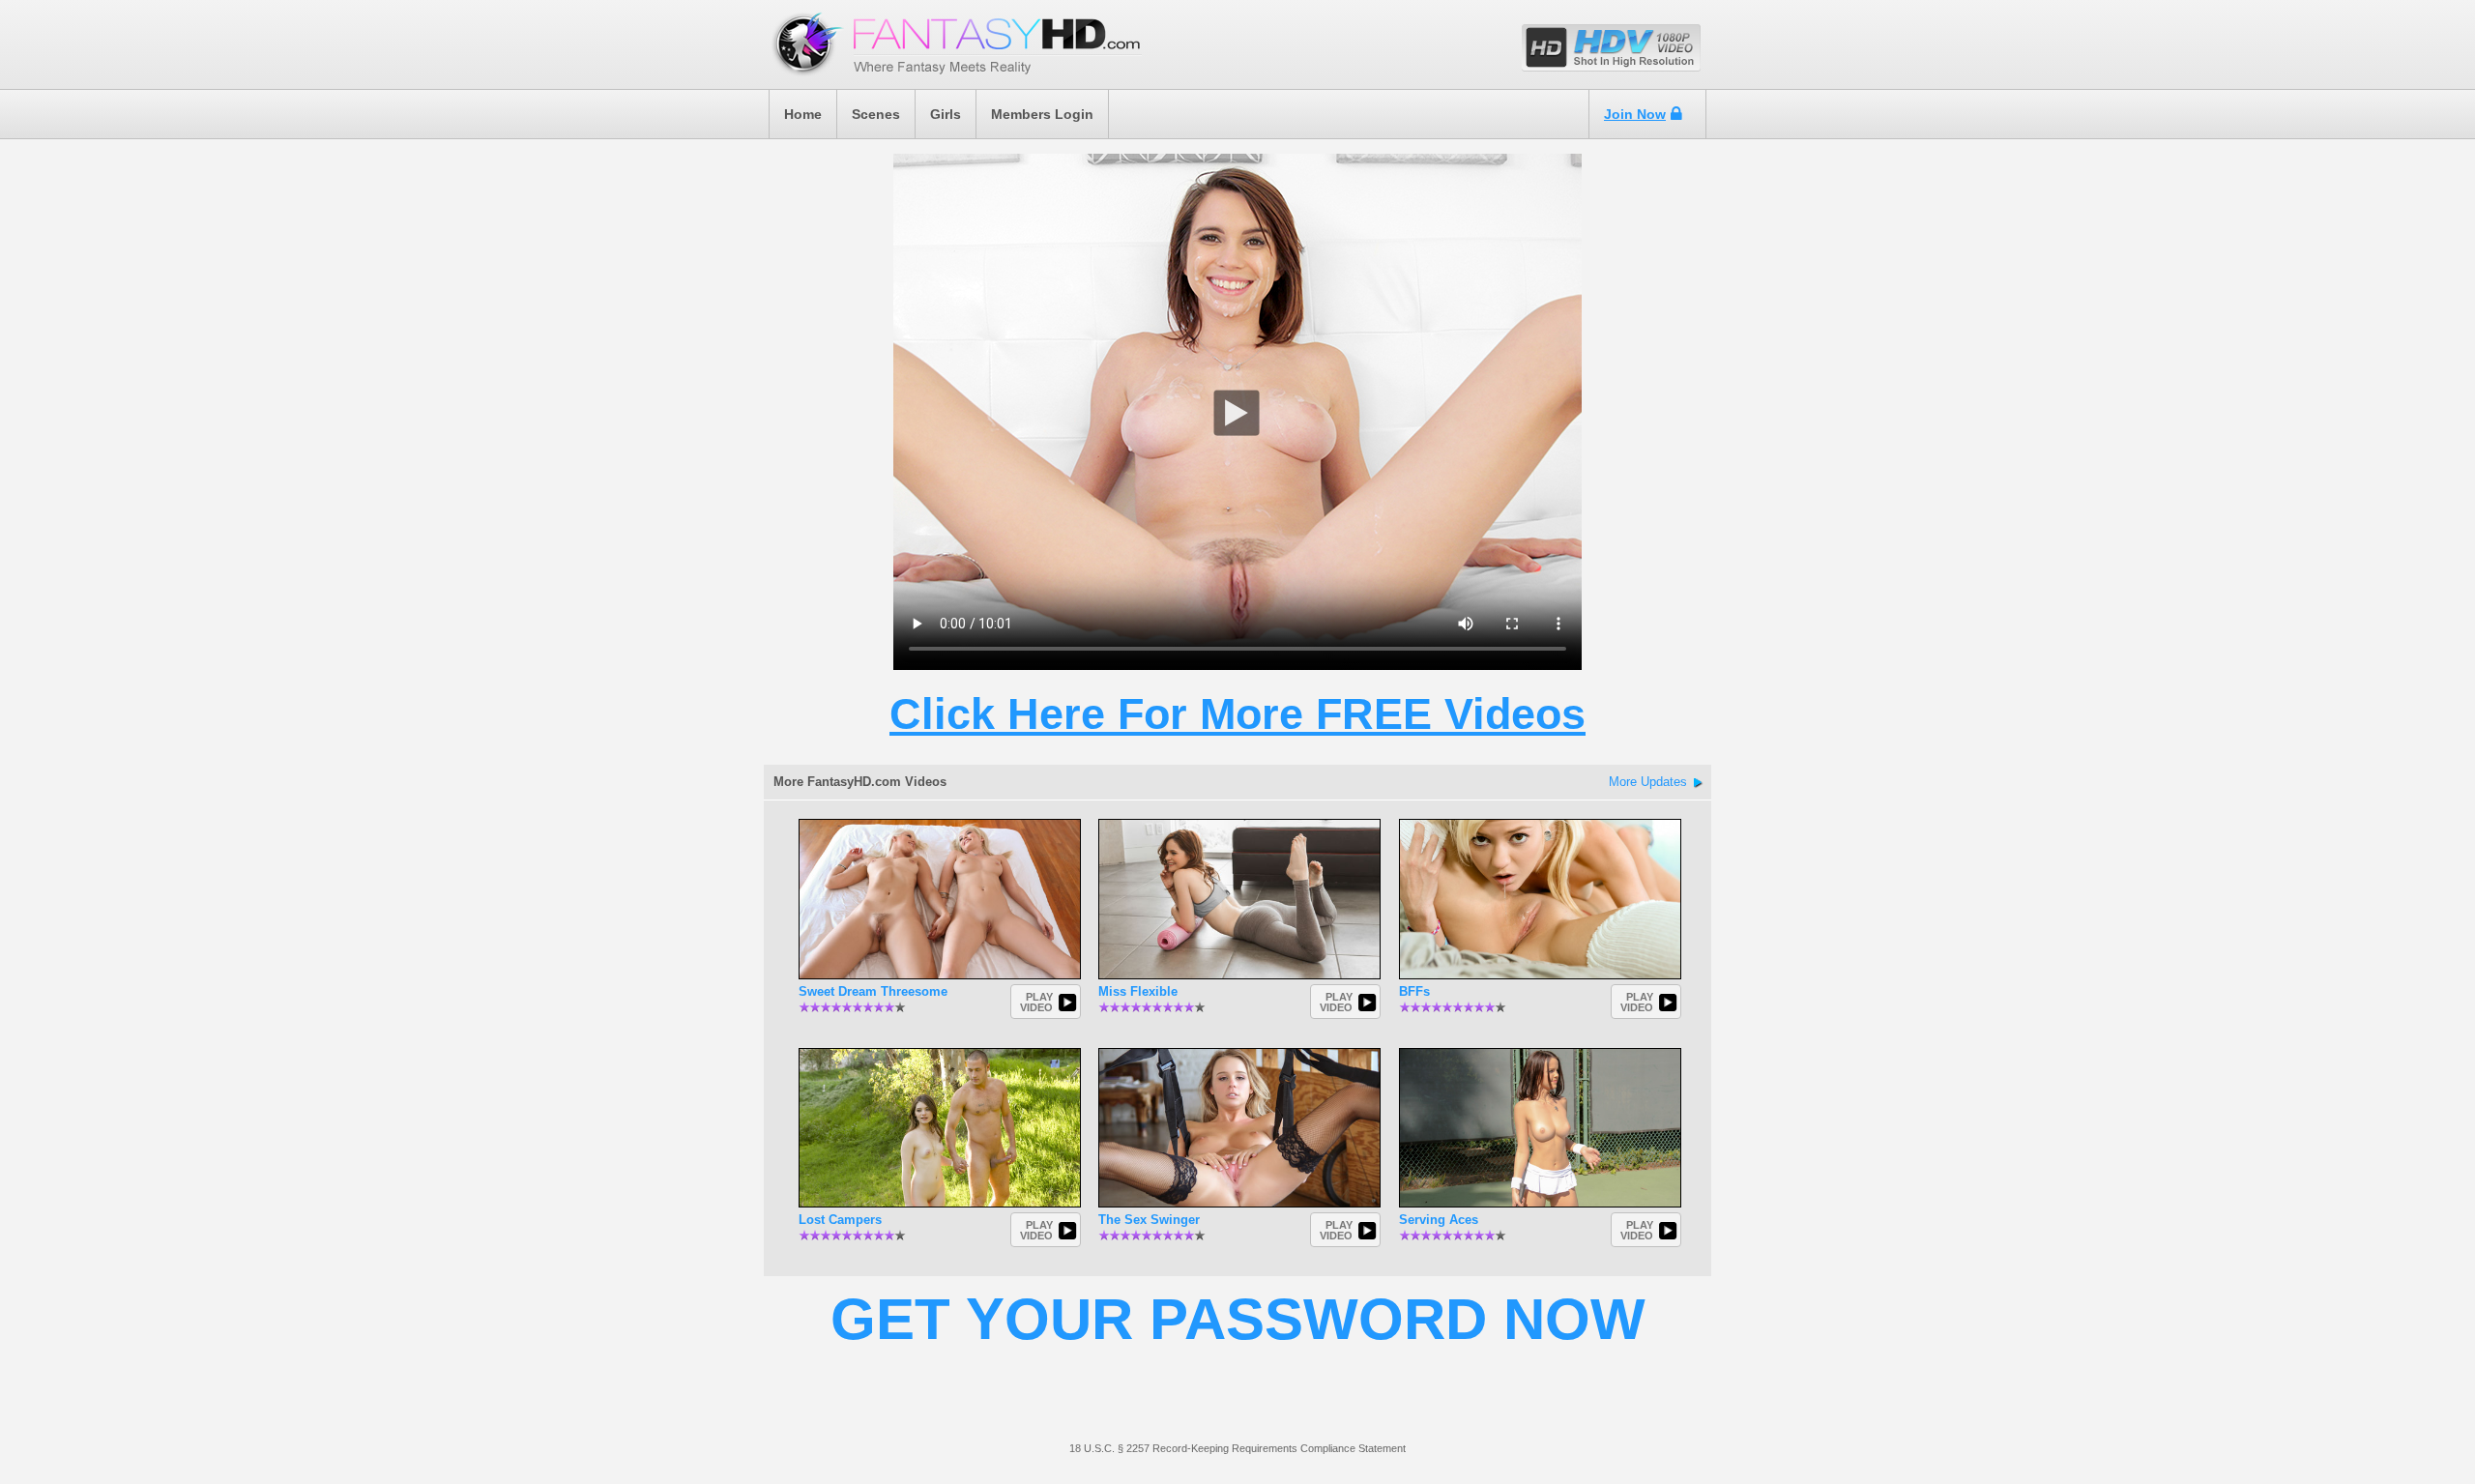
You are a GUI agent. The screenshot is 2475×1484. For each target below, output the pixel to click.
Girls (946, 114)
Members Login (1042, 114)
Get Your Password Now (1238, 1319)
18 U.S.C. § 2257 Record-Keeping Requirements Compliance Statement (1237, 1448)
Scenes (876, 114)
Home (803, 114)
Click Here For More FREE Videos (1237, 714)
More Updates (1648, 782)
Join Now (1635, 114)
